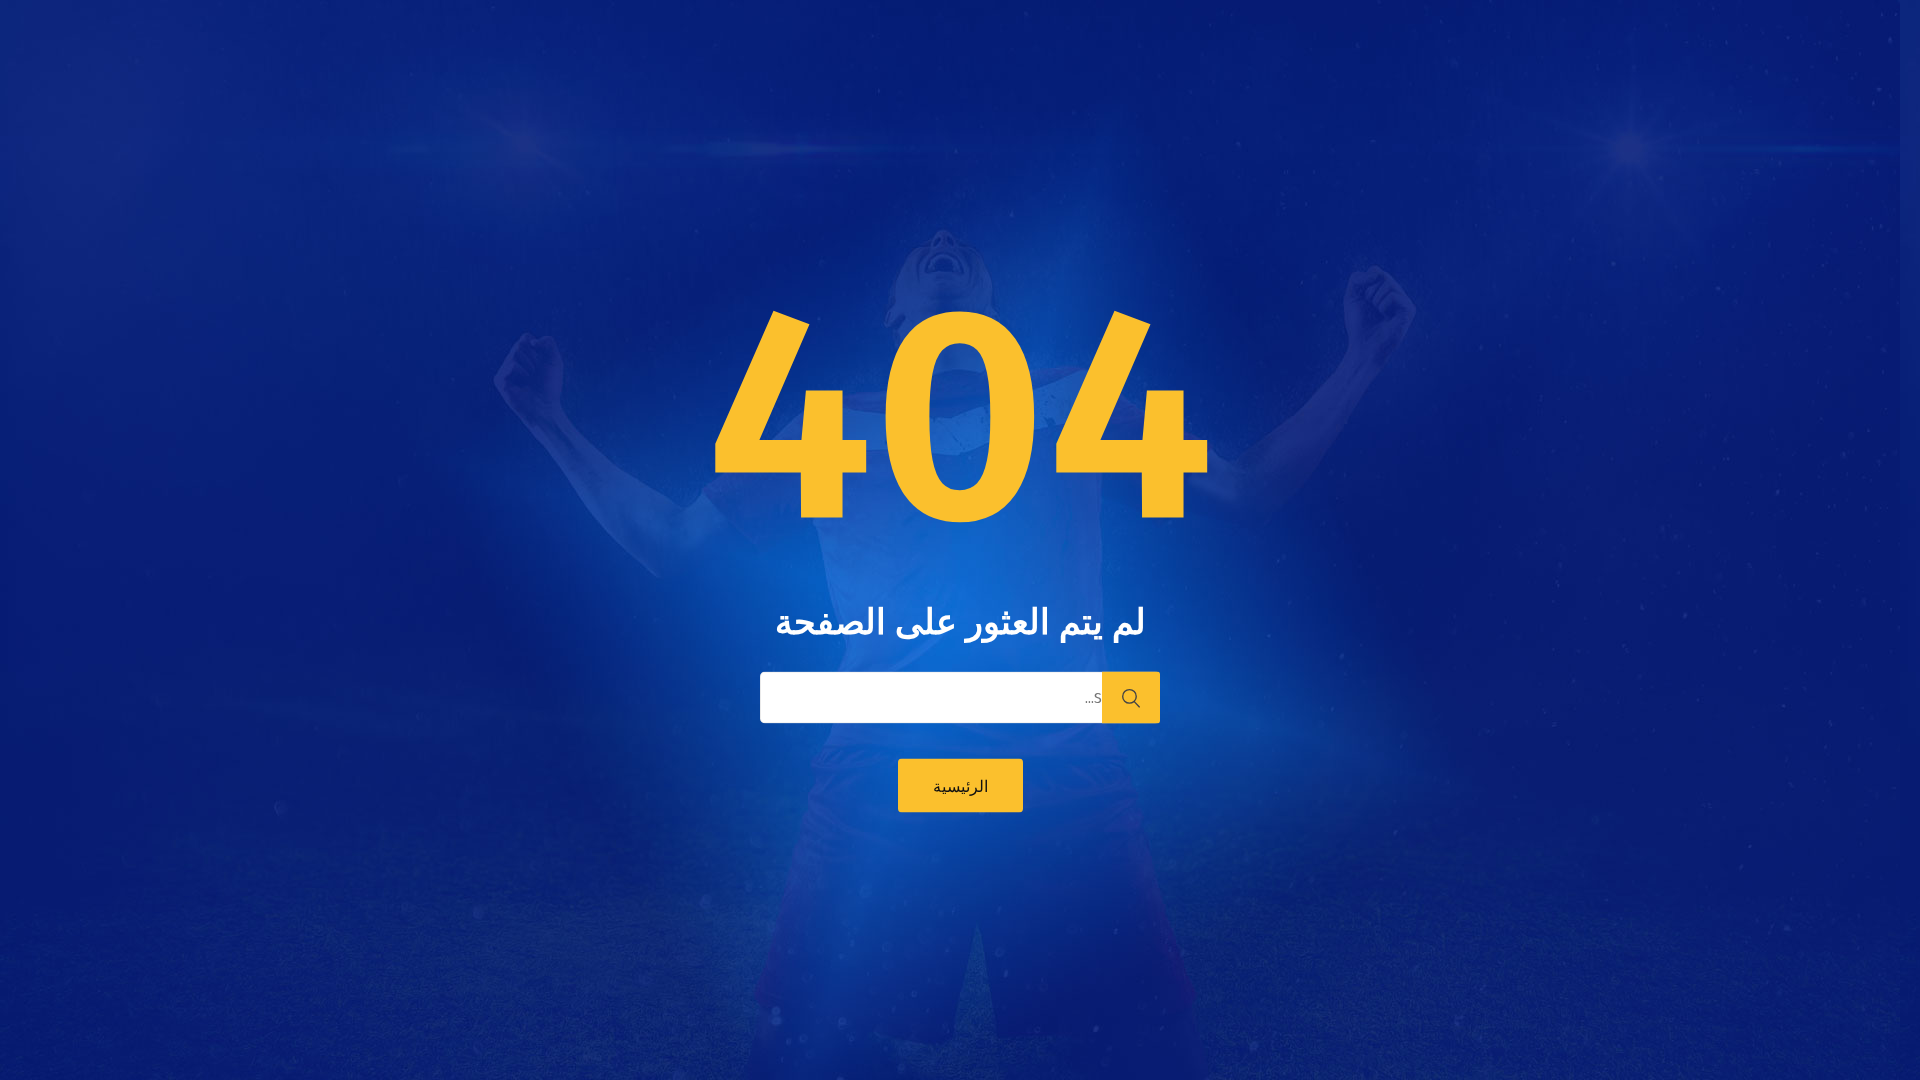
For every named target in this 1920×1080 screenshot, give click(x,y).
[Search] (1131, 698)
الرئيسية (960, 786)
